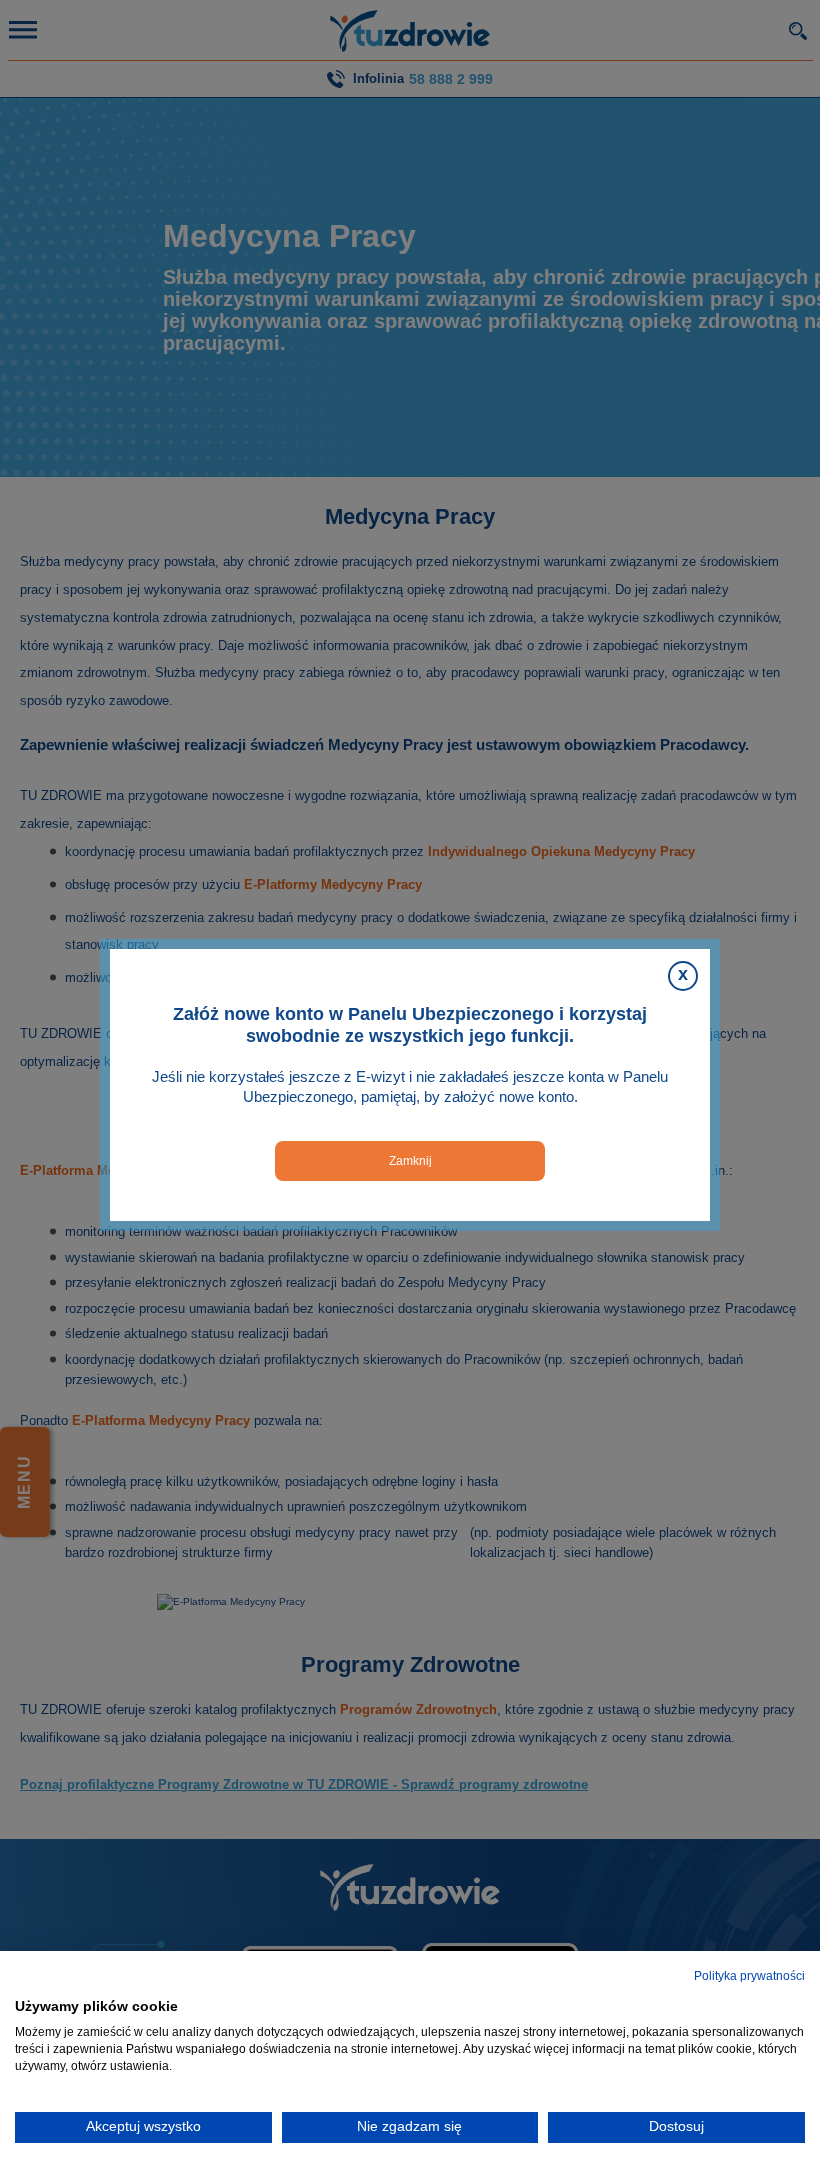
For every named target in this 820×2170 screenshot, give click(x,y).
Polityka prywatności (749, 1976)
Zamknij (410, 1161)
